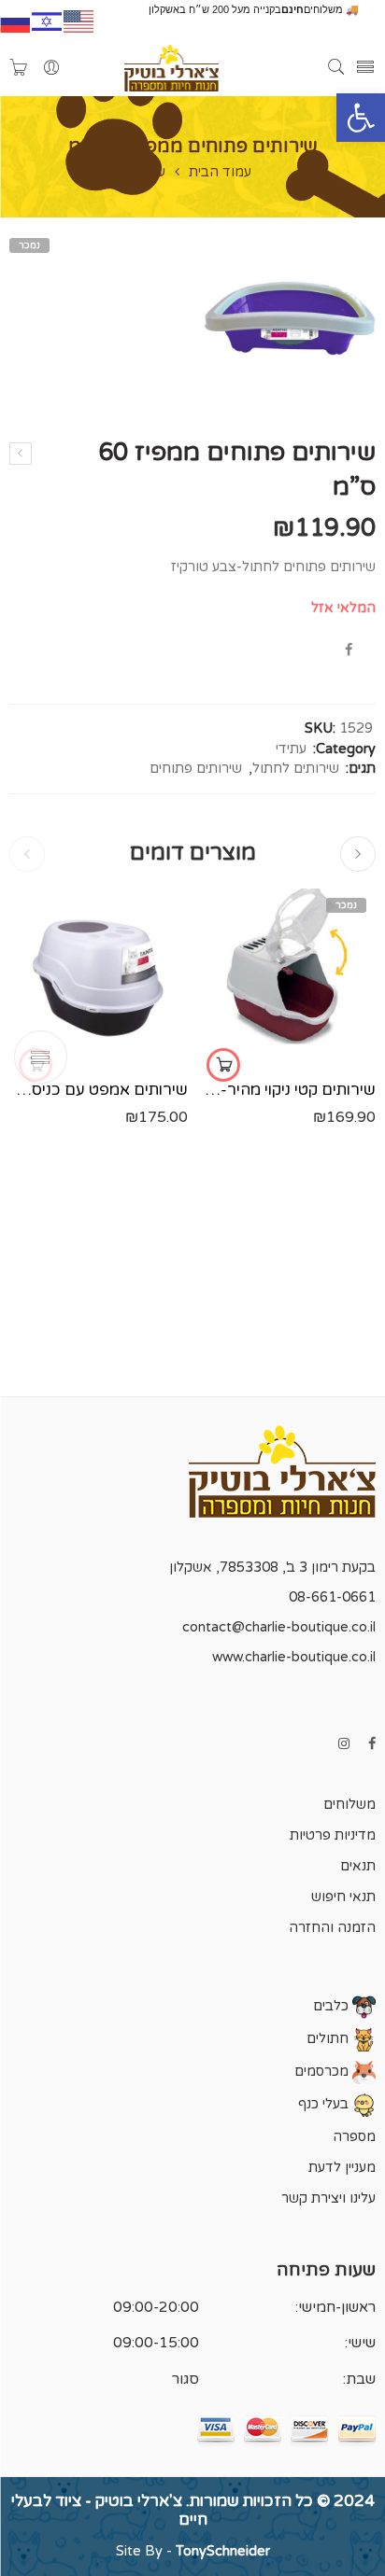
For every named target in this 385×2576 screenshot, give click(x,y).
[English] (79, 20)
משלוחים (349, 1805)
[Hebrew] (48, 20)
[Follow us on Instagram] (344, 1744)
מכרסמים (323, 2072)
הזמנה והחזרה (332, 1928)
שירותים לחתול (296, 769)
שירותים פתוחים (196, 769)
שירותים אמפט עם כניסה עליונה (99, 1090)
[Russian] (16, 20)
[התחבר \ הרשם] (51, 69)
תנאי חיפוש (343, 1897)
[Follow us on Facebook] (372, 1744)
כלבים (333, 2006)
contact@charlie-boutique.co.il (279, 1627)
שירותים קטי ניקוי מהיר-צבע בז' (286, 1090)
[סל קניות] (19, 69)
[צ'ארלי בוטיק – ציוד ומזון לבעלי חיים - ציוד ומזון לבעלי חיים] (171, 68)
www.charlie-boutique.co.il (294, 1657)
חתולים (329, 2039)
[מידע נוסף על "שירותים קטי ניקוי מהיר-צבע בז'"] (223, 1065)
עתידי (150, 173)
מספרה (354, 2137)
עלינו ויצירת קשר (328, 2198)
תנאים (358, 1866)
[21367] (286, 318)
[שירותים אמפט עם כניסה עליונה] (99, 978)
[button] (361, 118)
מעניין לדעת (342, 2168)
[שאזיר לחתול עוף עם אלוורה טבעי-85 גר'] (21, 454)
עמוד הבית (220, 173)
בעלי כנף (325, 2104)
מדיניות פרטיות (333, 1835)
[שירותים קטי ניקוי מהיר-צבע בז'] (286, 978)
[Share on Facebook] (349, 650)
